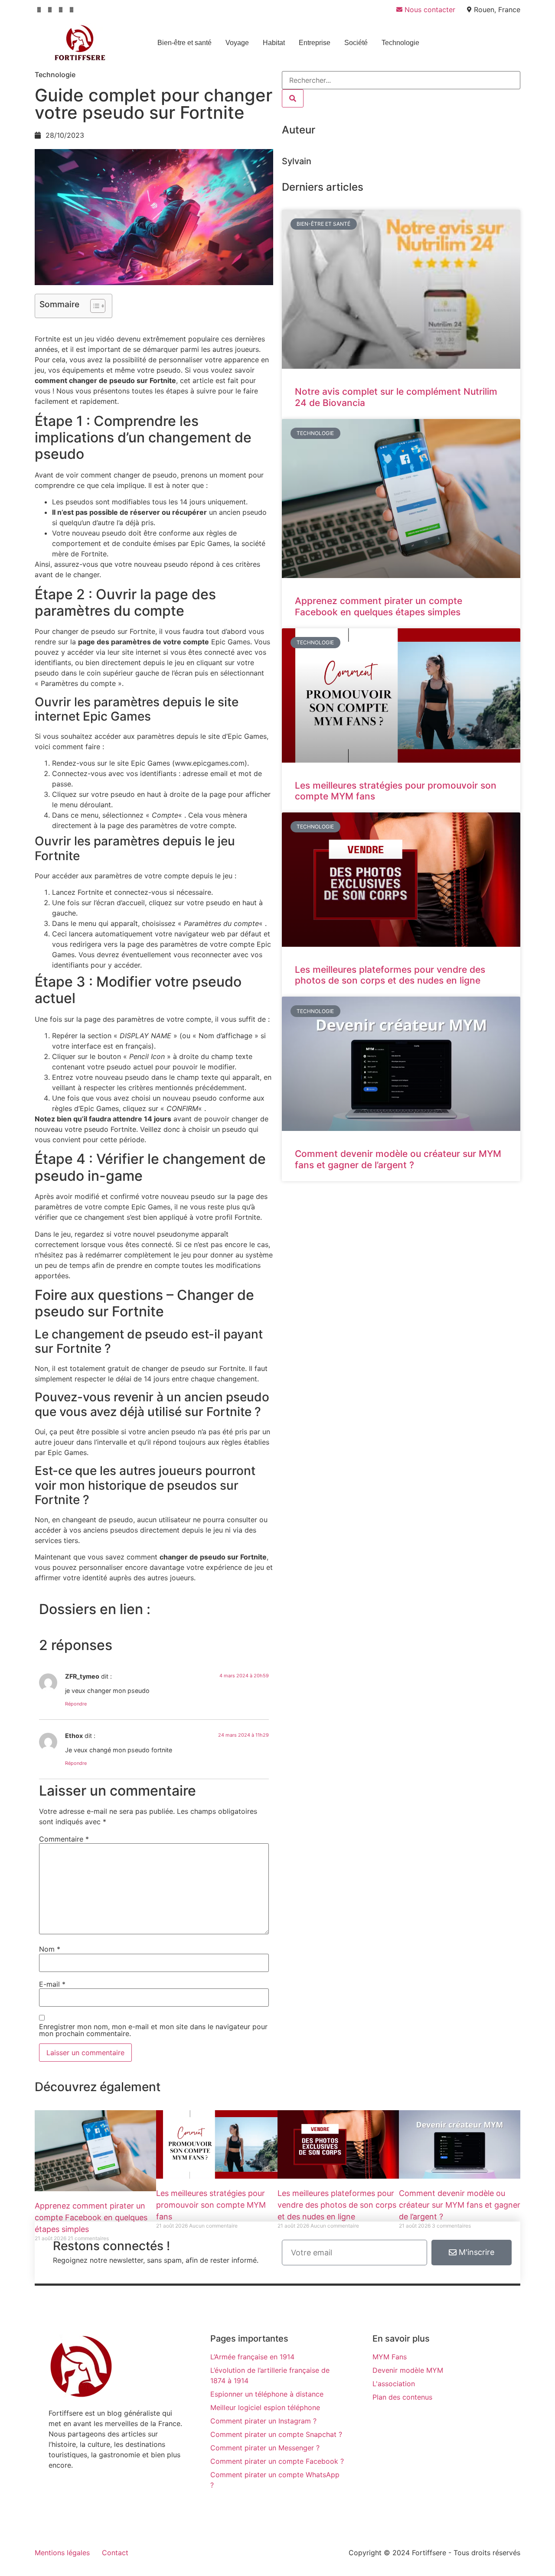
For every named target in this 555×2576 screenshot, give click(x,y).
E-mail (52, 1984)
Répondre (76, 1704)
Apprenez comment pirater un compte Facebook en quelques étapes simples (379, 606)
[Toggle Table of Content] (93, 306)
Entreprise (315, 43)
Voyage (237, 43)
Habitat (274, 43)
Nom (50, 1949)
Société (356, 43)
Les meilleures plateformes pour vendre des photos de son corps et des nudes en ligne (390, 975)
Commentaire (64, 1839)
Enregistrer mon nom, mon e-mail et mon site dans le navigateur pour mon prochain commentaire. (153, 2030)
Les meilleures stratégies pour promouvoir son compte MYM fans (211, 2205)
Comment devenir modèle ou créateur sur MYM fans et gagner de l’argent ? (398, 1159)
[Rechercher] (293, 98)
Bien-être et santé (184, 43)
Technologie (400, 43)
